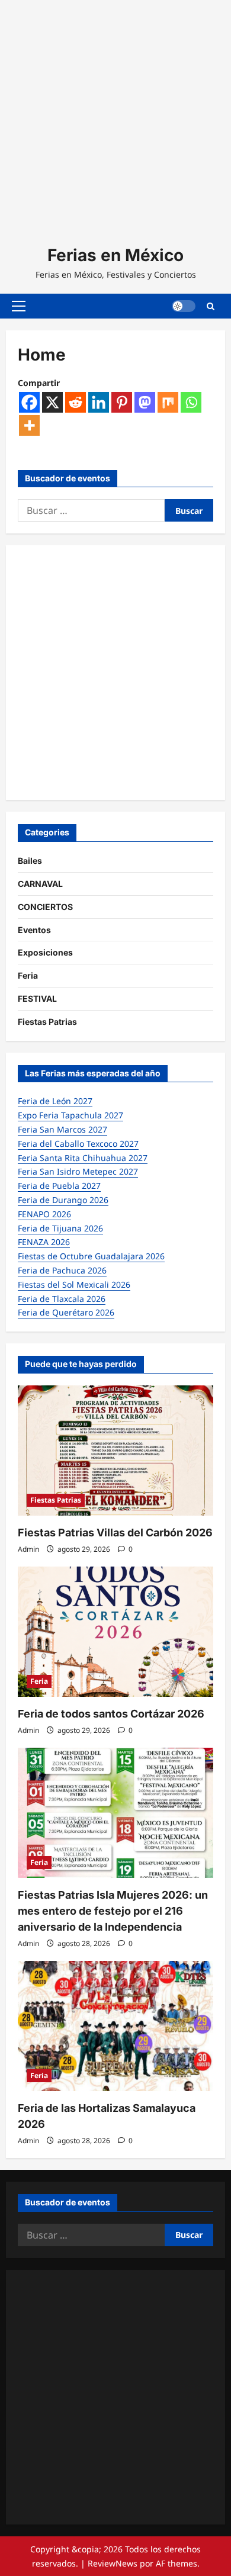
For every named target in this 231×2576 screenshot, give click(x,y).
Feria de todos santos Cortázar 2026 (111, 1714)
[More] (29, 425)
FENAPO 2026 (44, 1214)
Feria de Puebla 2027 (59, 1186)
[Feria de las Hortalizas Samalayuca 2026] (115, 2026)
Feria (28, 975)
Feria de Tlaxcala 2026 (62, 1299)
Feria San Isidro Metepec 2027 (78, 1171)
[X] (52, 402)
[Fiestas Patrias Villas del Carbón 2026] (115, 1451)
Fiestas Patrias (47, 1022)
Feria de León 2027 (55, 1101)
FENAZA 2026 (44, 1242)
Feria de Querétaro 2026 (66, 1312)
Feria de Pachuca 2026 (62, 1270)
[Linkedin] (99, 402)
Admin (28, 1549)
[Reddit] (76, 402)
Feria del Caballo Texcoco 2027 (78, 1144)
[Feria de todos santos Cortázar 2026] (115, 1632)
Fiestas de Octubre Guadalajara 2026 (91, 1256)
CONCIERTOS (45, 907)
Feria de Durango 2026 (63, 1200)
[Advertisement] (115, 115)
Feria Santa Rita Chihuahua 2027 (83, 1158)
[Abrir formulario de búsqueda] (211, 306)
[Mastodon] (145, 402)
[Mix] (168, 402)
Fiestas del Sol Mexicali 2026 (74, 1284)
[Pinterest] (122, 402)
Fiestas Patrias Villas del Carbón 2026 (115, 1533)
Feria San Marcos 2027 (62, 1129)
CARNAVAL (40, 884)
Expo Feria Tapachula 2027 (70, 1115)
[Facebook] (29, 402)
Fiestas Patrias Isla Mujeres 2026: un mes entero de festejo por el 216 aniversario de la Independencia (113, 1911)
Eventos (34, 930)
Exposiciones (45, 952)
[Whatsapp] (191, 402)
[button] (19, 306)
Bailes (30, 861)
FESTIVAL (37, 998)
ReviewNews (113, 2563)
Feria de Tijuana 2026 (60, 1228)
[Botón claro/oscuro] (184, 306)
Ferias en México (115, 255)
